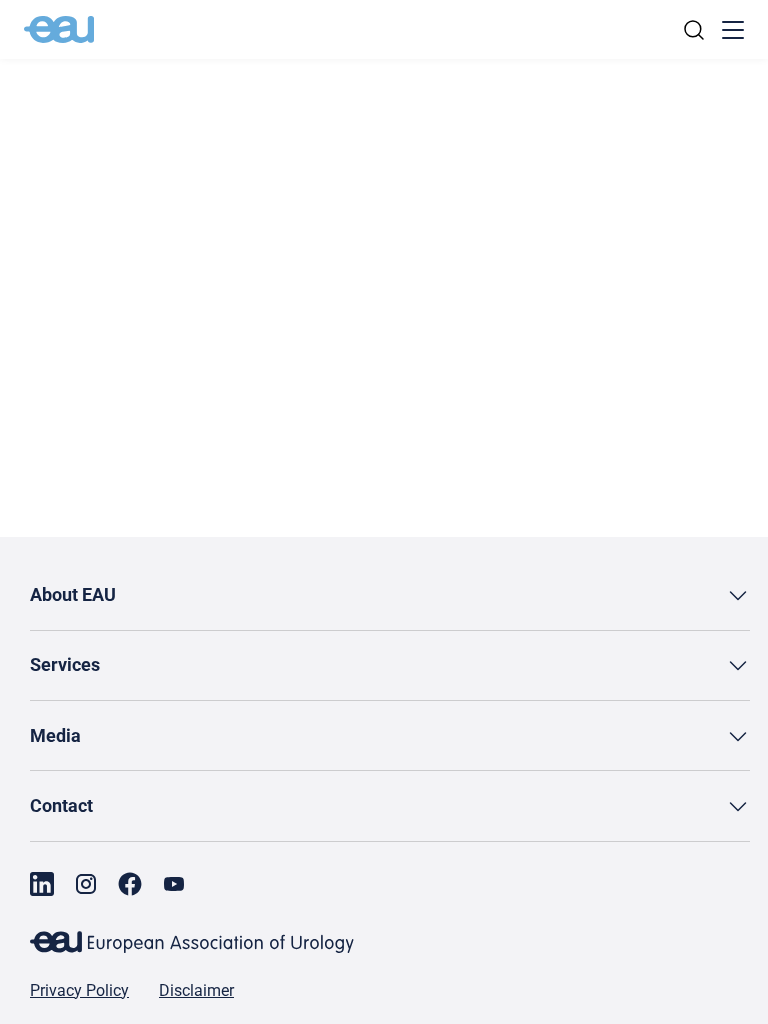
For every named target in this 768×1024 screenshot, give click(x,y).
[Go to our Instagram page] (86, 884)
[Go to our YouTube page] (174, 884)
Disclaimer (196, 991)
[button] (390, 595)
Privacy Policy (79, 991)
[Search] (694, 30)
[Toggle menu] (733, 30)
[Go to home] (59, 30)
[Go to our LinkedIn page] (42, 884)
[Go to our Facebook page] (130, 884)
